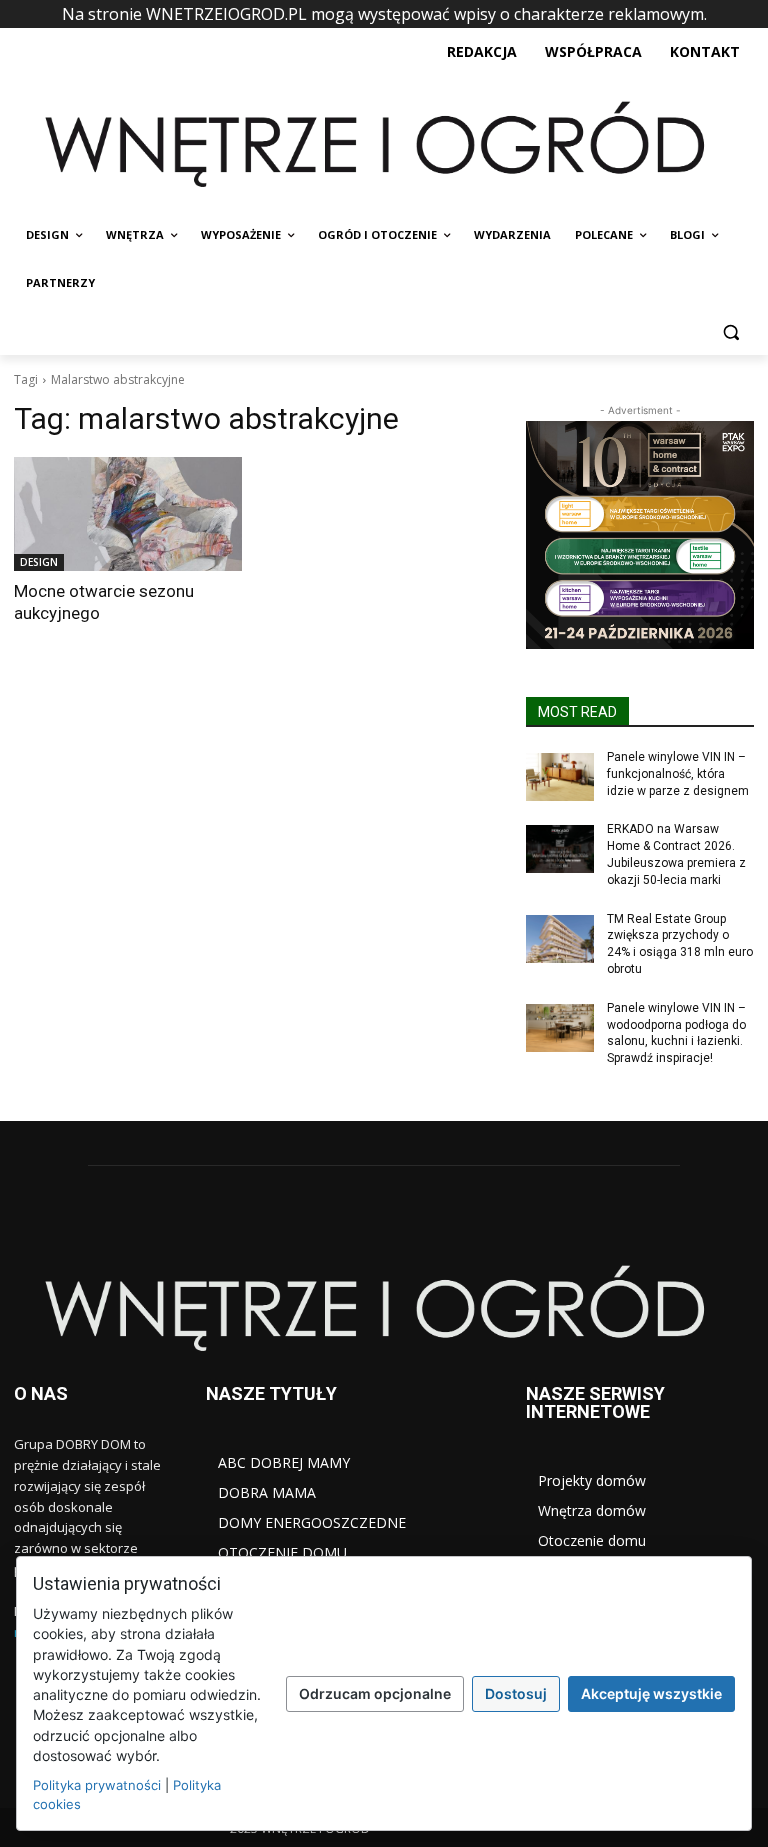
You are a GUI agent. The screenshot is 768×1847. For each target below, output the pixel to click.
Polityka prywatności (97, 1785)
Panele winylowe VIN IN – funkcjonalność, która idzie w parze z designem (678, 774)
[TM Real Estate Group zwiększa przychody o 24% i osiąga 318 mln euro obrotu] (560, 939)
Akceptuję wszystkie (651, 1693)
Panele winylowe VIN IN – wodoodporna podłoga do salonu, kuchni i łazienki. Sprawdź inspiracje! (676, 1033)
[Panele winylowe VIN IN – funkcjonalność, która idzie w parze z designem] (560, 777)
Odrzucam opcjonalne (375, 1693)
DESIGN (39, 562)
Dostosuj (516, 1693)
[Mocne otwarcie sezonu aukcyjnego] (128, 514)
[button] (730, 331)
